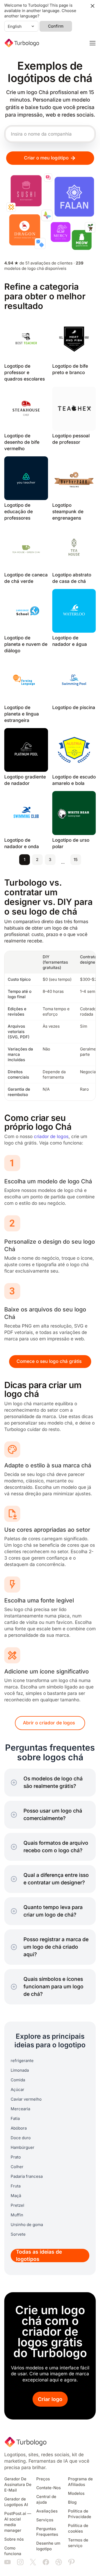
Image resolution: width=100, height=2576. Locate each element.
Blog (72, 2502)
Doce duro (21, 2138)
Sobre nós (14, 2539)
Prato (16, 2157)
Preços (43, 2479)
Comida (18, 2080)
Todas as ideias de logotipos (39, 2256)
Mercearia (20, 2109)
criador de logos (51, 1137)
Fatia (15, 2119)
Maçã (16, 2196)
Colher (17, 2167)
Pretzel (17, 2205)
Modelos (76, 2493)
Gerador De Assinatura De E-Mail (18, 2485)
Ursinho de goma (27, 2225)
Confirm (56, 26)
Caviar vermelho (26, 2099)
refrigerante (22, 2061)
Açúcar (17, 2090)
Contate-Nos (49, 2488)
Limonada (20, 2070)
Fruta (16, 2186)
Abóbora (19, 2128)
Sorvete (18, 2234)
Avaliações (47, 2511)
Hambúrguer (23, 2148)
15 (76, 860)
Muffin (17, 2215)
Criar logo (50, 2399)
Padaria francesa (27, 2176)
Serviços (45, 2520)
